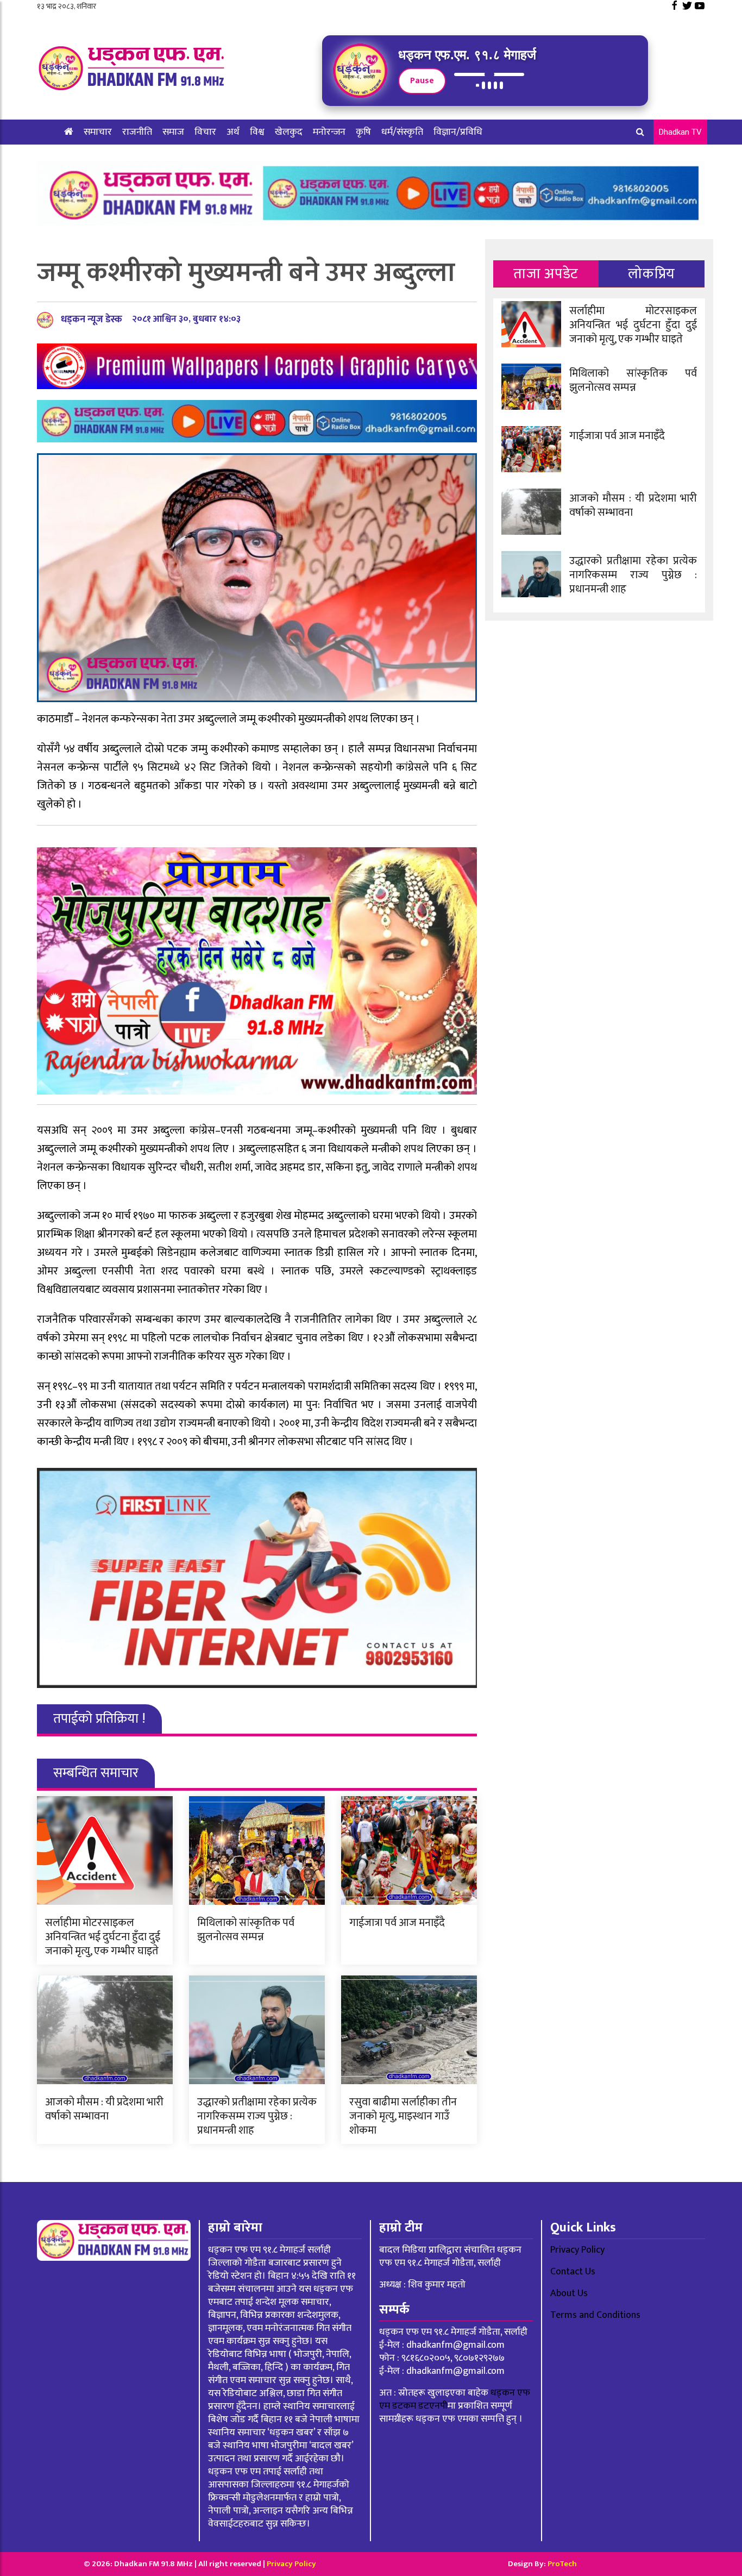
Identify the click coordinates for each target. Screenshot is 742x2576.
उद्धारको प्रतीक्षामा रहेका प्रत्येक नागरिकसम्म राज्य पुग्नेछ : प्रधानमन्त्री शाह (257, 2116)
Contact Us (573, 2272)
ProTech (562, 2564)
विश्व (257, 132)
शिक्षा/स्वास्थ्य (88, 157)
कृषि (363, 132)
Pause (422, 81)
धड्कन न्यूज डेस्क (92, 320)
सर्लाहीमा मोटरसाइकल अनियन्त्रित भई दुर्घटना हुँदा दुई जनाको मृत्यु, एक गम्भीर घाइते (103, 1937)
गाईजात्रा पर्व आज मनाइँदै (397, 1923)
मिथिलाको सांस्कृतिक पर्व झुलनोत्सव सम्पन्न (246, 1930)
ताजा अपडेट (546, 274)
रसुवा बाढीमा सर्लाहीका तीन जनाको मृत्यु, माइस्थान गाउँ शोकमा (403, 2116)
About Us (569, 2293)
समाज (173, 132)
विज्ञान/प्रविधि (458, 132)
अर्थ (233, 132)
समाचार (98, 132)
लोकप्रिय (652, 274)
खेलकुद (289, 132)
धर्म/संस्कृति (402, 132)
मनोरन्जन (329, 132)
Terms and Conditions (595, 2315)
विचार (205, 132)
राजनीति (137, 132)
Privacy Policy (577, 2250)
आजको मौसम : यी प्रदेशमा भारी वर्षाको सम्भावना (104, 2109)
